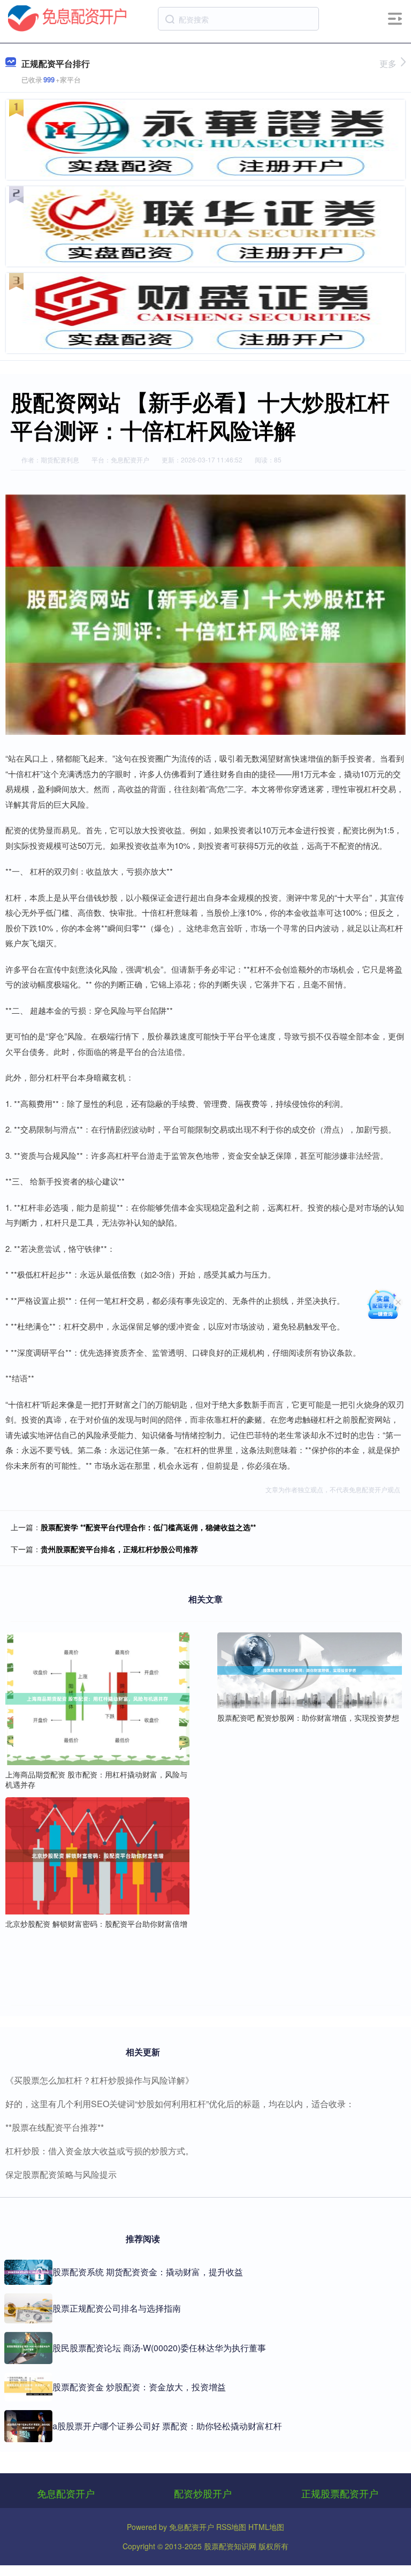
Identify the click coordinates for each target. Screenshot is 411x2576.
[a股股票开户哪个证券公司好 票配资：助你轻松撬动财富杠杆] (28, 2426)
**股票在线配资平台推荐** (55, 2127)
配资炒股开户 (203, 2493)
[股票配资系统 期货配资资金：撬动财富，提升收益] (28, 2273)
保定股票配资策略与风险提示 (61, 2174)
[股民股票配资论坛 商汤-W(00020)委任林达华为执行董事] (28, 2348)
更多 (388, 63)
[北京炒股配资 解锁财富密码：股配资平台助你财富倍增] (97, 1855)
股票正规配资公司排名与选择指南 (117, 2308)
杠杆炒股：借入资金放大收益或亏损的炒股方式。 (100, 2151)
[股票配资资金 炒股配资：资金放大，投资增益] (28, 2387)
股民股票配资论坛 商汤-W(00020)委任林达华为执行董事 (159, 2348)
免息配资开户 (66, 2493)
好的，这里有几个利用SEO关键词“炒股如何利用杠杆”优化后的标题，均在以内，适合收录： (180, 2104)
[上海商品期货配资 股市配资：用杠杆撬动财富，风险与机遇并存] (97, 1698)
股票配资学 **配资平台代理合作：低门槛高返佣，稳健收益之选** (148, 1527)
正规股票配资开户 (340, 2493)
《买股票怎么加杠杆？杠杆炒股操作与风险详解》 (100, 2080)
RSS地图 (231, 2527)
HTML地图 (266, 2527)
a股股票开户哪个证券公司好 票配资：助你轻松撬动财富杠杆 (167, 2426)
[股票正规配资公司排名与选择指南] (28, 2308)
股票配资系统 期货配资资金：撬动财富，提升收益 (148, 2272)
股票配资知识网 (230, 2546)
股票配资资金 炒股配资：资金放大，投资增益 (139, 2387)
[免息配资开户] (67, 18)
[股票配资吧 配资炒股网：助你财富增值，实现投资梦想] (309, 1669)
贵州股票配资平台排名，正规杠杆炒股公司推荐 (119, 1549)
